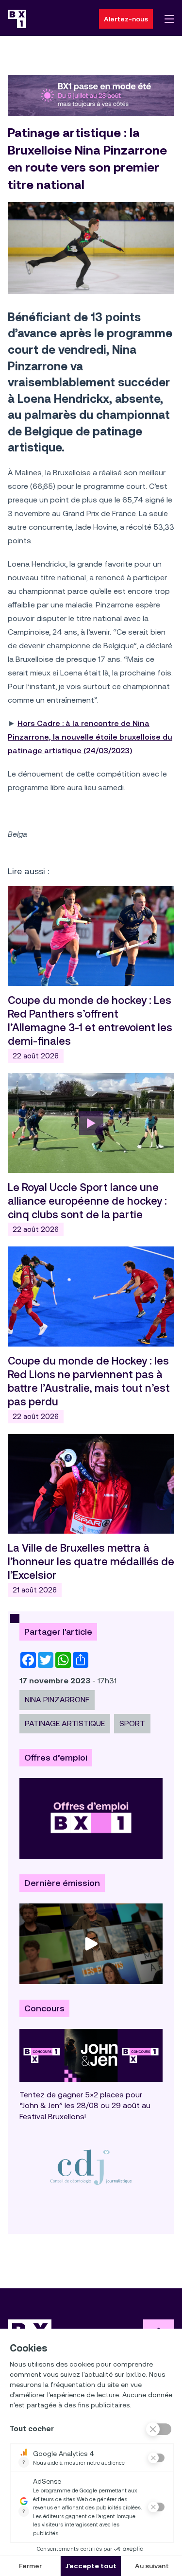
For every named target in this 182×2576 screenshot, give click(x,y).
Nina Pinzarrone (57, 1700)
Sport (132, 1723)
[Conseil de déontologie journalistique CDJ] (91, 2167)
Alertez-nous (126, 19)
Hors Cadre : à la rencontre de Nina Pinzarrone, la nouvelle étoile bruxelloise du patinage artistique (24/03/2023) (90, 737)
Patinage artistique (65, 1723)
